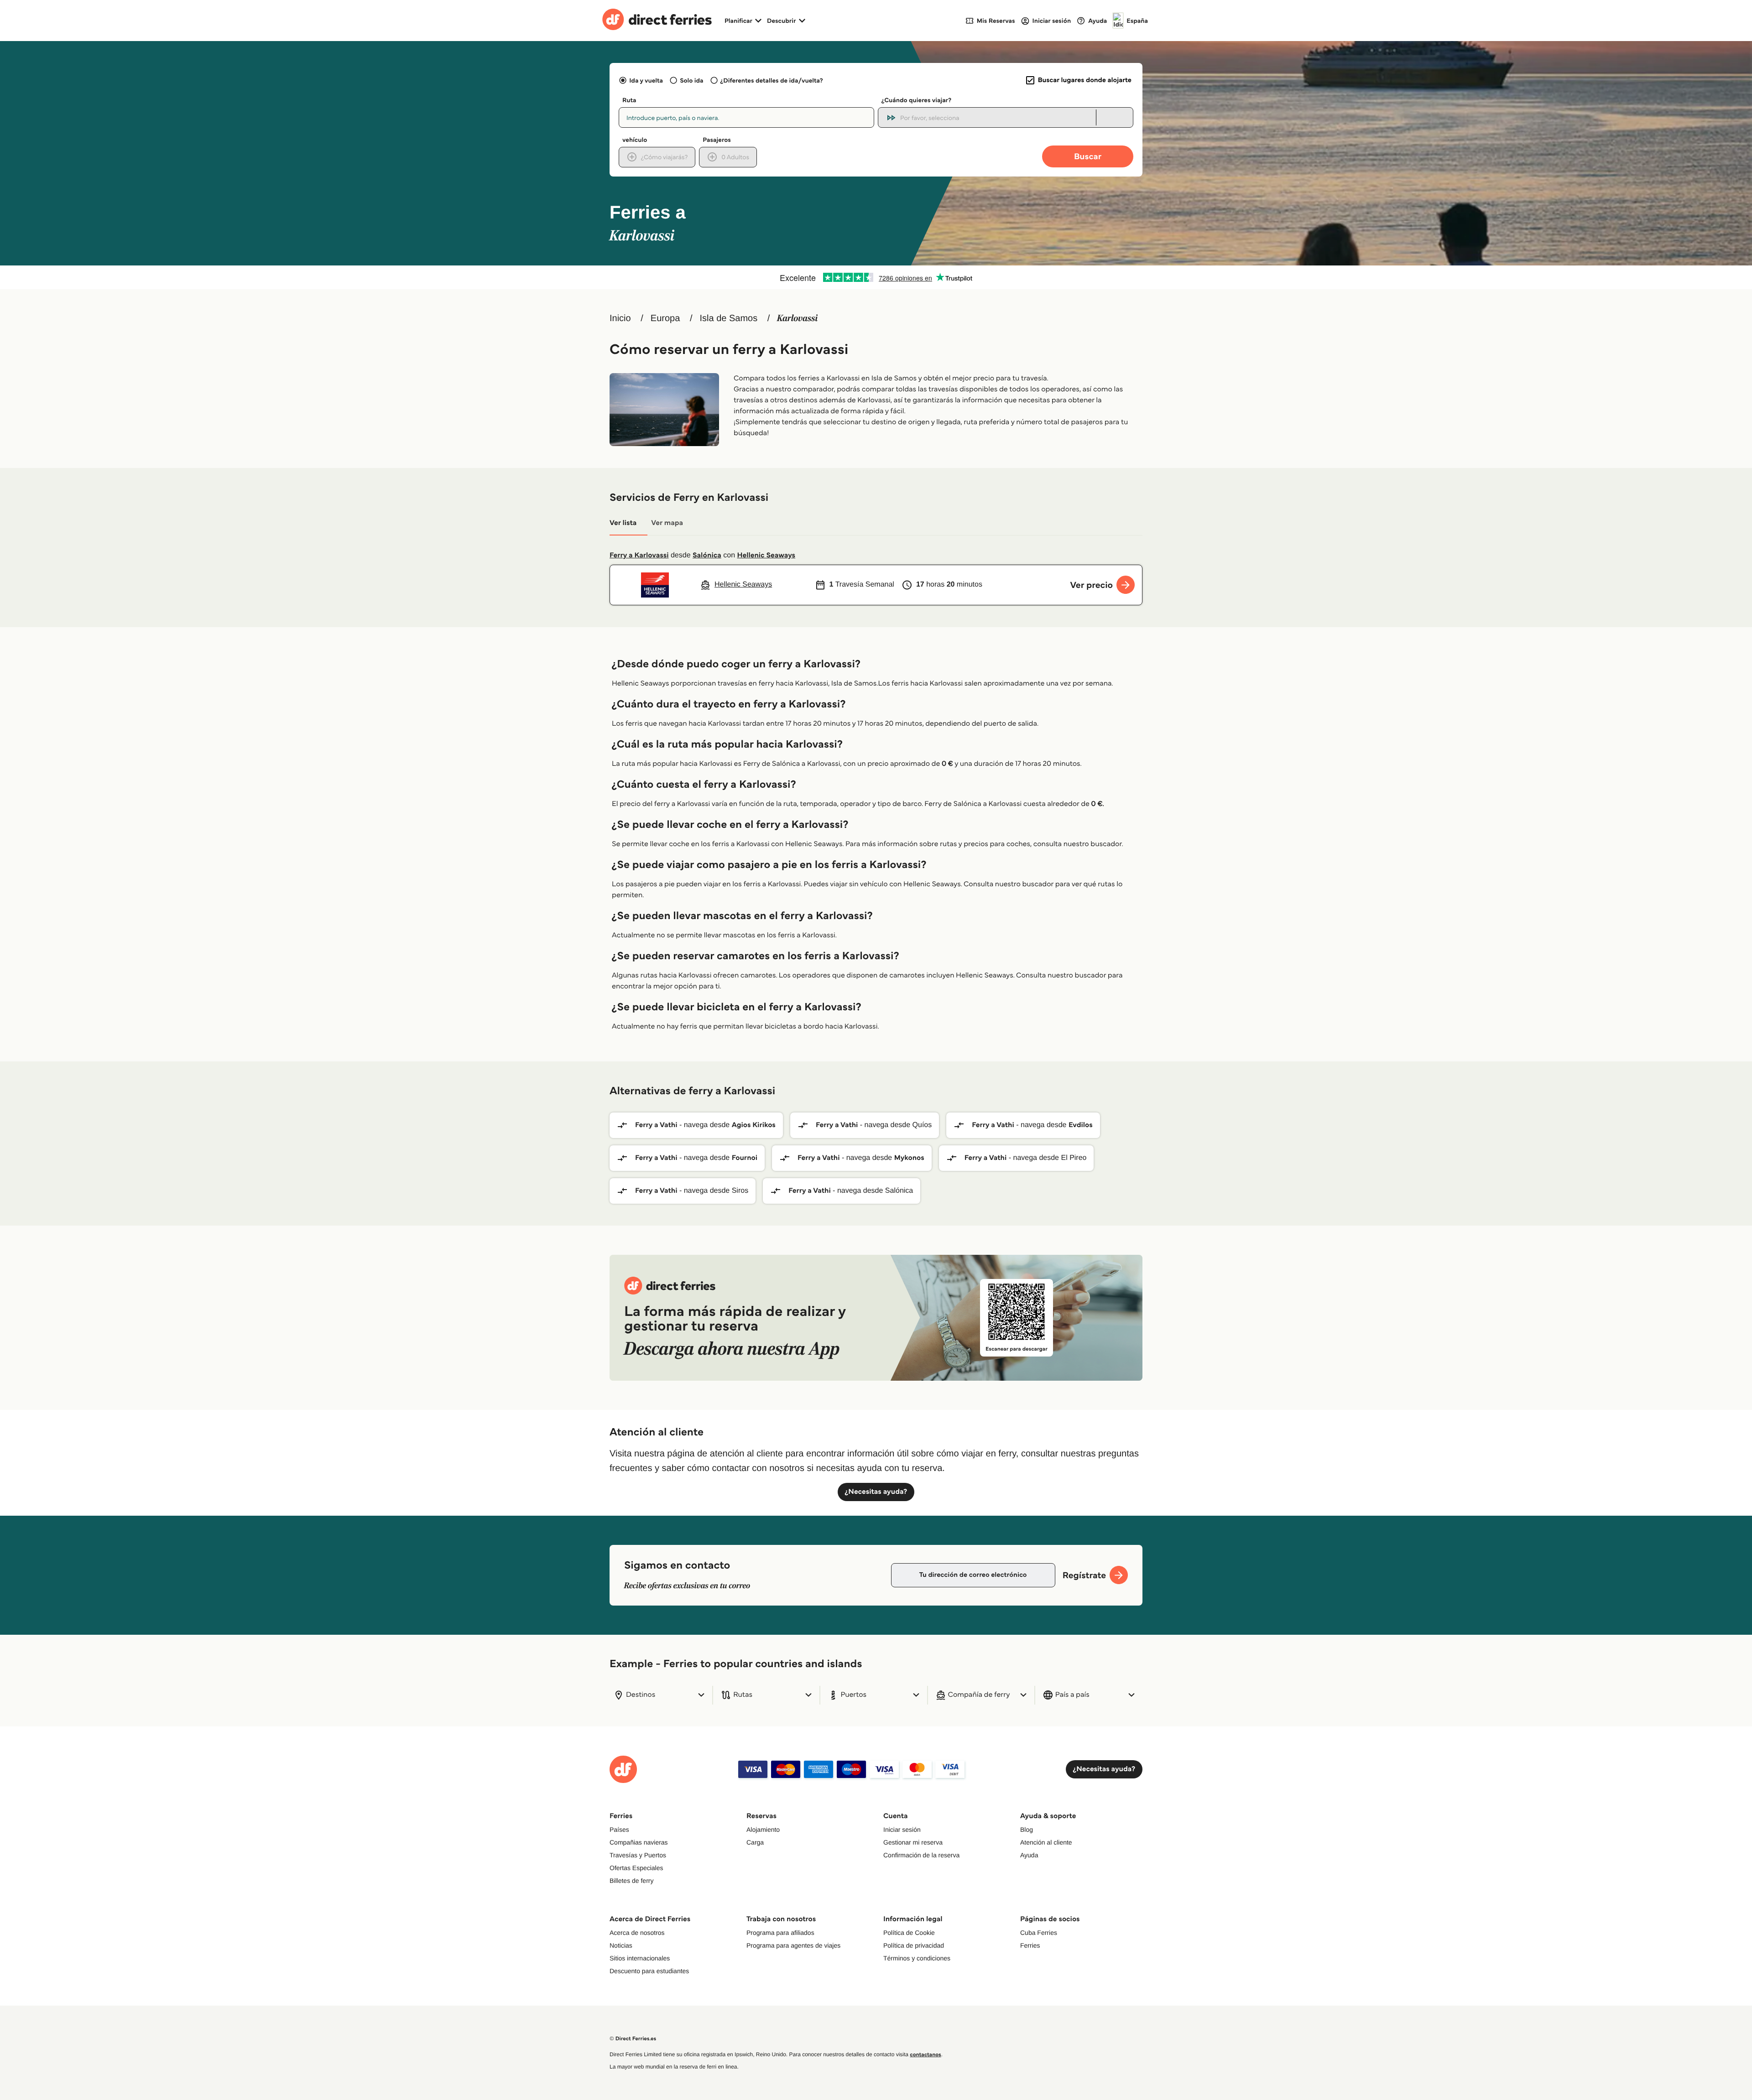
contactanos (925, 2055)
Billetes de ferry (631, 1881)
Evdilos (1081, 1125)
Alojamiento (763, 1830)
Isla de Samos (728, 318)
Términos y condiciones (917, 1958)
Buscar (1088, 156)
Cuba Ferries (1039, 1933)
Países (619, 1830)
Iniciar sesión (902, 1830)
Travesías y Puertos (638, 1855)
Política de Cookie (909, 1933)
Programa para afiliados (780, 1933)
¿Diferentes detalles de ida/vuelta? (772, 80)
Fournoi (745, 1158)
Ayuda (1029, 1855)
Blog (1027, 1830)
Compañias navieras (639, 1842)
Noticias (621, 1945)
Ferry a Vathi (656, 1125)
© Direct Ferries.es (633, 2039)
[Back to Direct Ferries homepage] (657, 21)
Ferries (1030, 1945)
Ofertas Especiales (636, 1868)
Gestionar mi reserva (913, 1842)
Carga (755, 1842)
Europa (665, 318)
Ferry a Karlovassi (639, 555)
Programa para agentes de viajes (793, 1945)
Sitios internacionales (640, 1958)
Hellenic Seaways (766, 555)
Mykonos (909, 1158)
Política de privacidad (914, 1945)
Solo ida (691, 80)
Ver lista (623, 523)
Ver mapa (667, 523)
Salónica (707, 555)
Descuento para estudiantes (649, 1971)
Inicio (620, 318)
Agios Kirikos (754, 1125)
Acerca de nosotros (637, 1933)
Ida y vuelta (646, 80)
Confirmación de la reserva (921, 1855)
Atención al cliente (1046, 1842)
